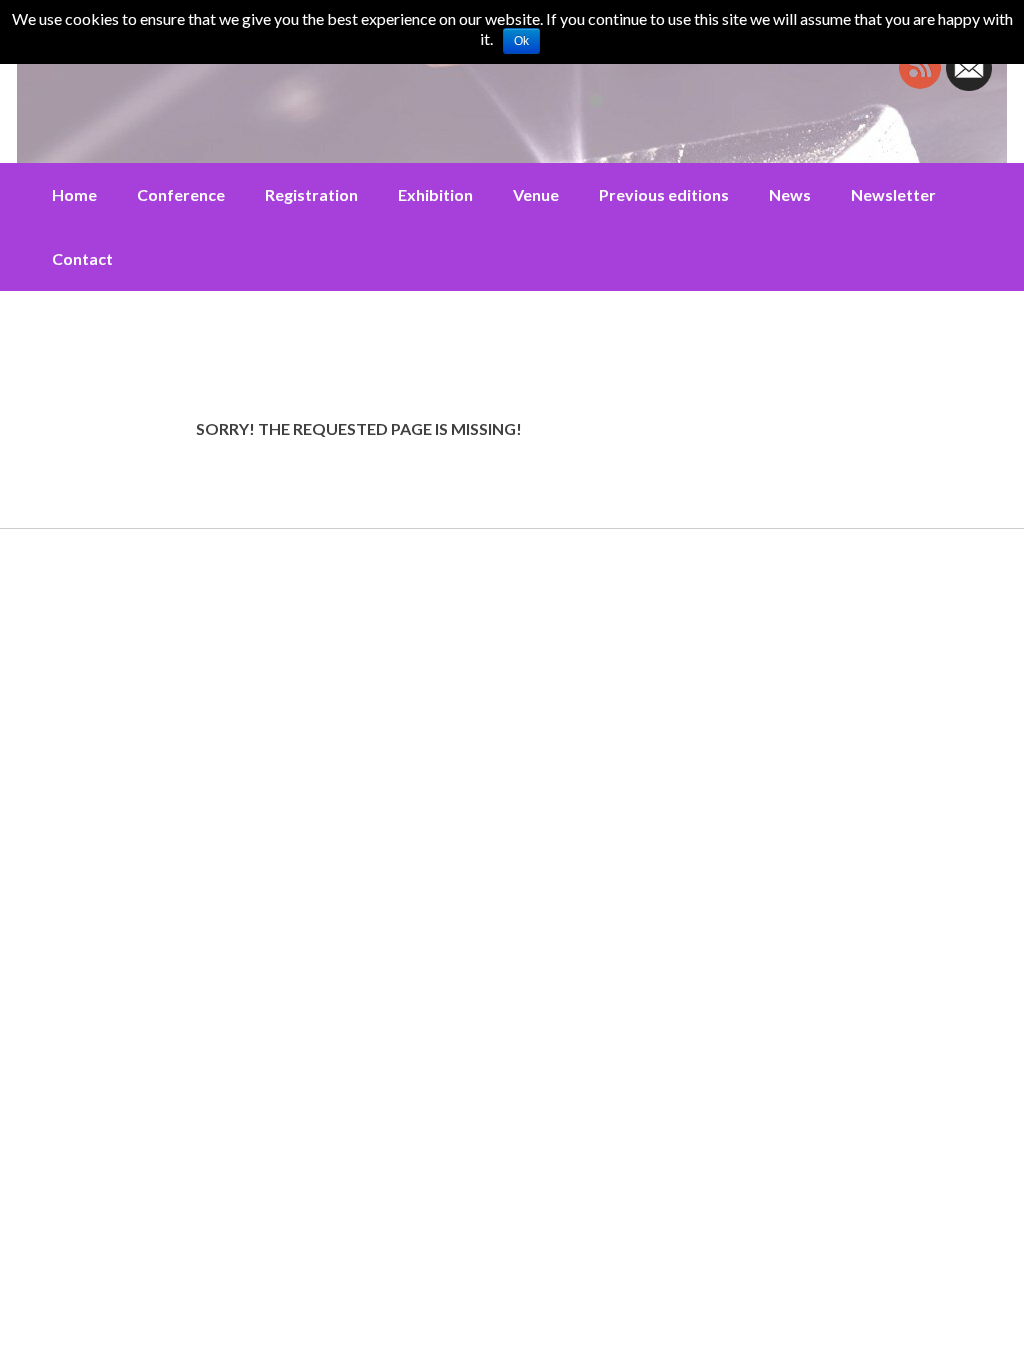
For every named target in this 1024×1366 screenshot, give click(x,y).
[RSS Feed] (920, 84)
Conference (181, 194)
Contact (82, 258)
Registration (311, 194)
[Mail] (969, 84)
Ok (521, 41)
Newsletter (893, 194)
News (790, 194)
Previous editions (664, 194)
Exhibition (435, 194)
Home (74, 194)
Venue (536, 194)
